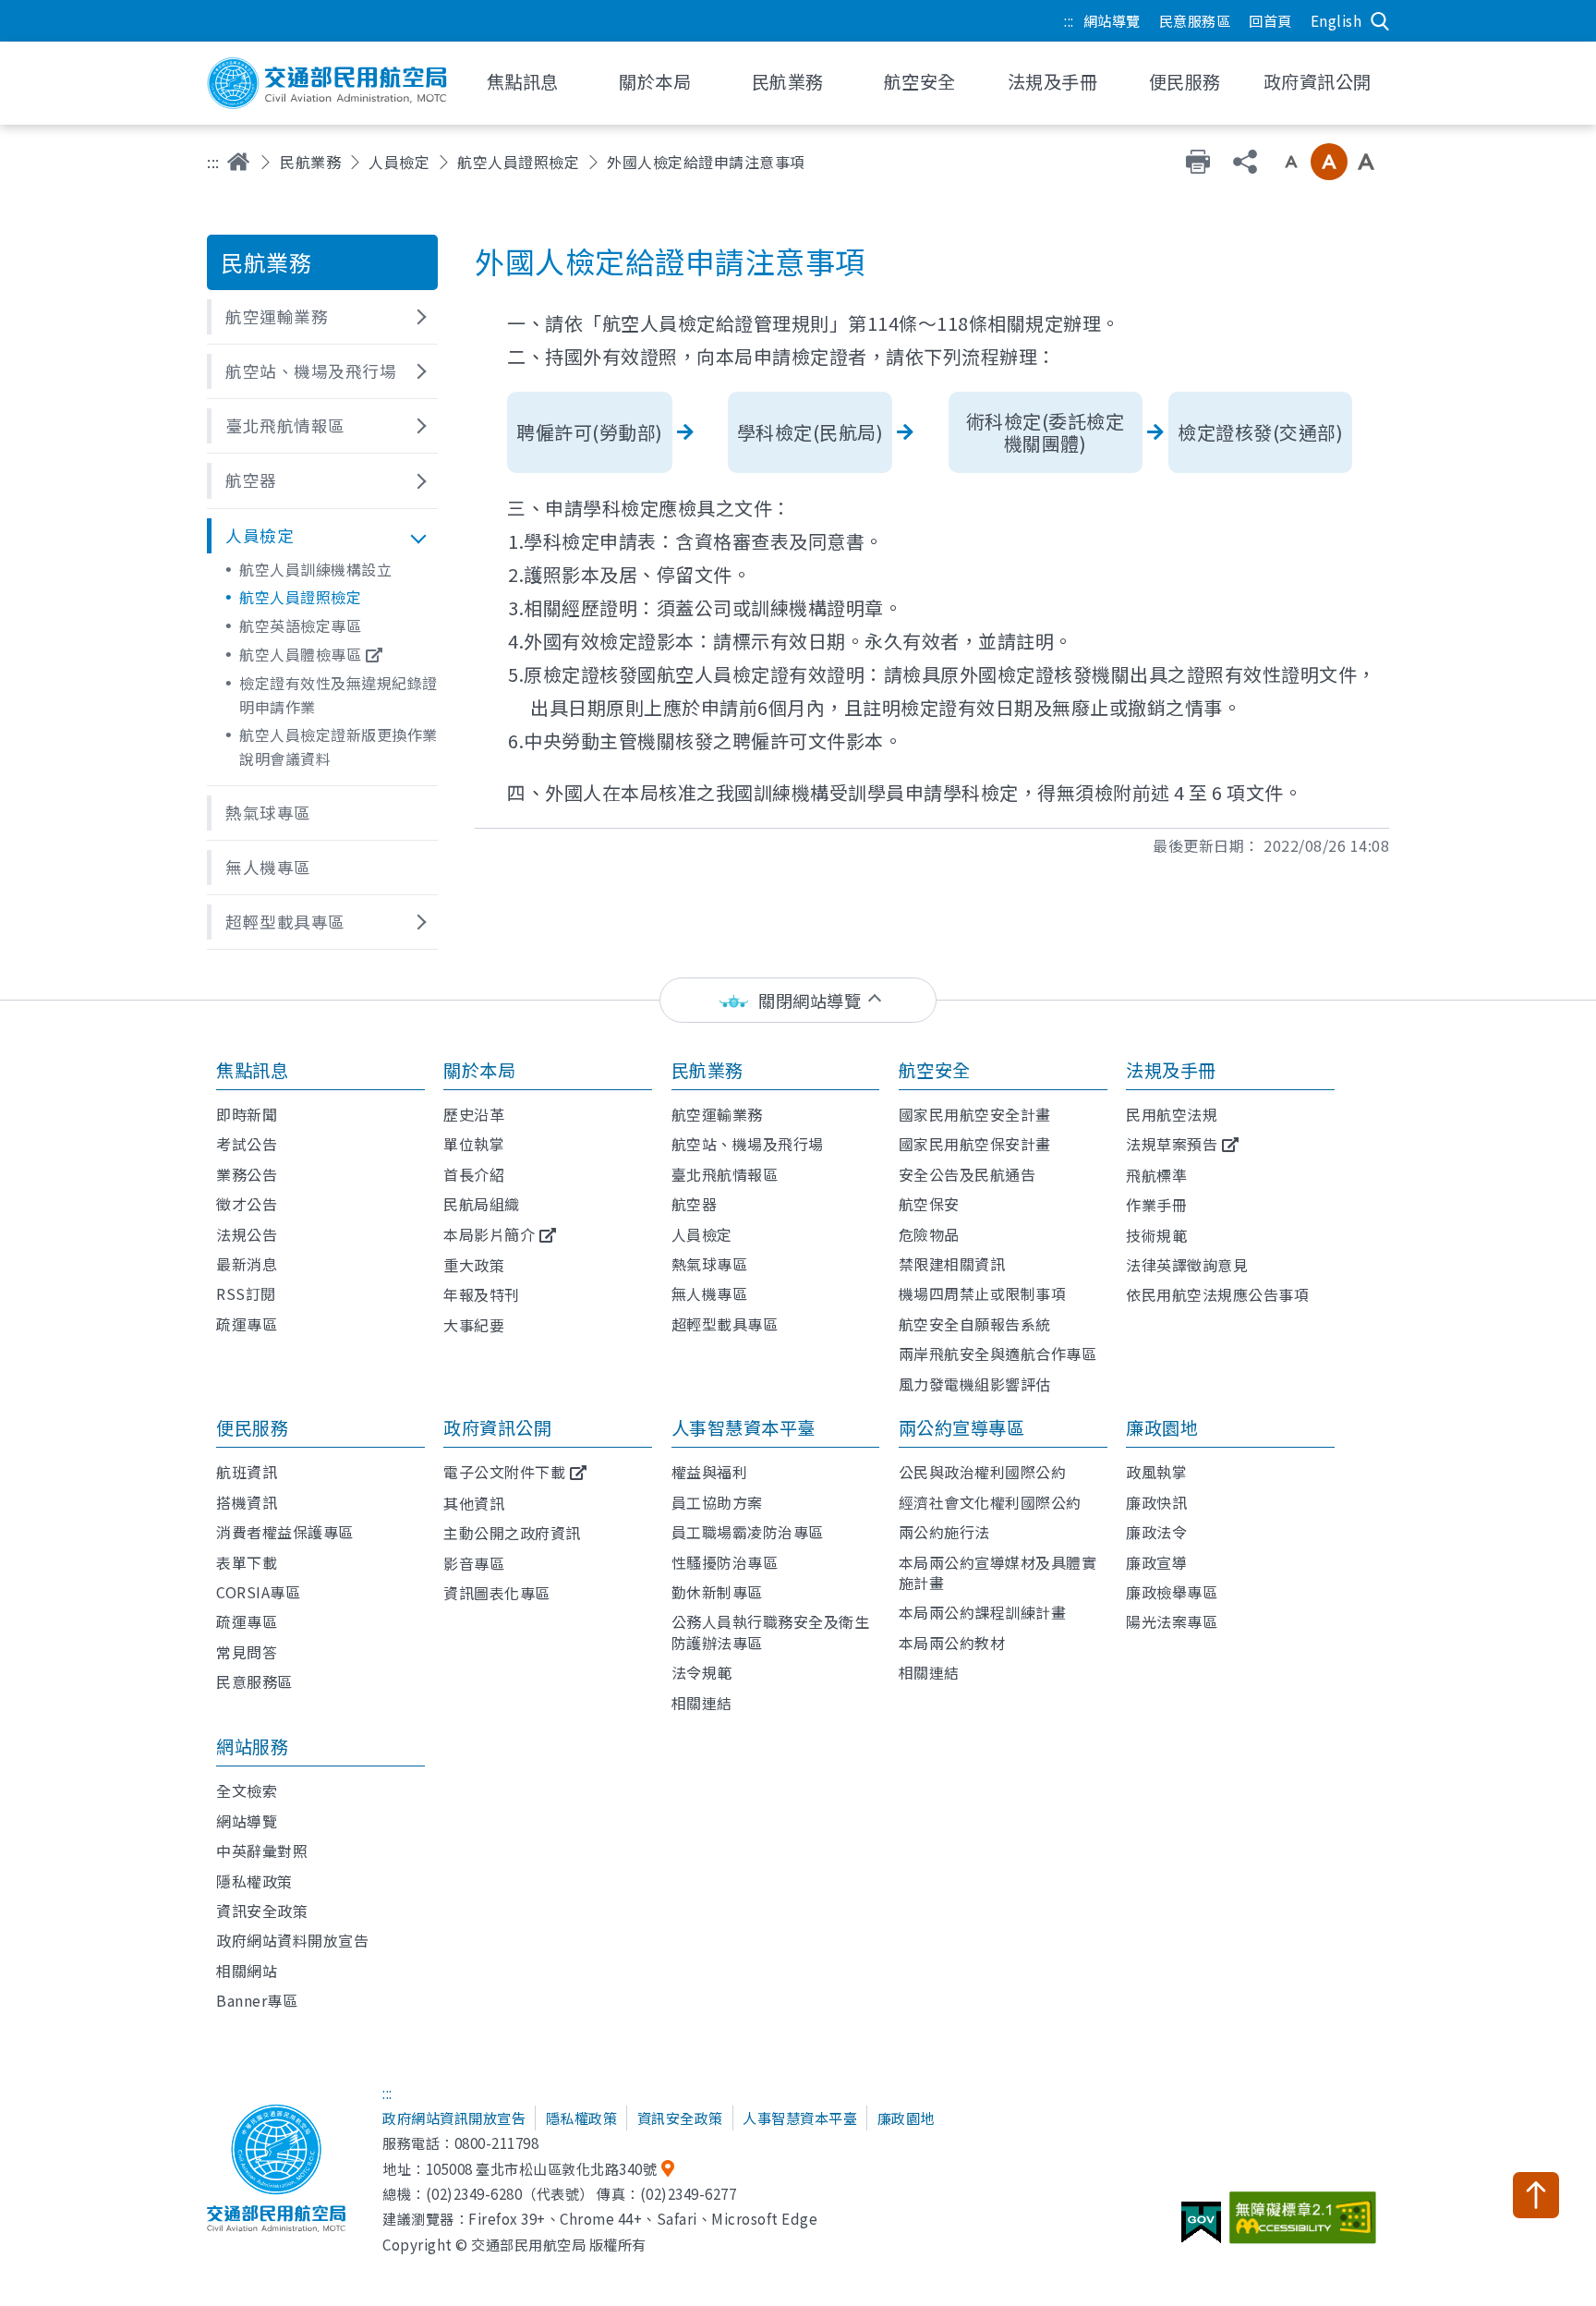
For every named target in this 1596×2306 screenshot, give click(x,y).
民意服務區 (1195, 20)
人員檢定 (399, 162)
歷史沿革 (474, 1114)
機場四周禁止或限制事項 (983, 1293)
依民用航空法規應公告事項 (1217, 1294)
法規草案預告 (1172, 1144)
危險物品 (929, 1234)
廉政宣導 (1156, 1562)
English (1336, 20)
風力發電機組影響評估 (975, 1384)
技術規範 (1156, 1235)
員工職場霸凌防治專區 (748, 1532)
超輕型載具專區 (725, 1324)
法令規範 (702, 1672)
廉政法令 (1156, 1532)
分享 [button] (1245, 162)
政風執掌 (1156, 1472)
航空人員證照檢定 (518, 162)
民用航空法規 (1172, 1114)
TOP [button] (1536, 2195)
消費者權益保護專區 (285, 1532)
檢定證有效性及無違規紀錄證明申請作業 (339, 695)
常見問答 (247, 1652)
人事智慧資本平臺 (744, 1427)
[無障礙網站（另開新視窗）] (1306, 2225)
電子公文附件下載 (504, 1472)
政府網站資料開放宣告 (292, 1940)
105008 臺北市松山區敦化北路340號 (542, 2168)
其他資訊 (474, 1503)
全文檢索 (247, 1790)
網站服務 (252, 1746)
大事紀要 (474, 1325)
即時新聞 (247, 1114)
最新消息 (247, 1264)
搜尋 (1380, 21)
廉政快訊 (1156, 1502)
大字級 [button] (1366, 162)
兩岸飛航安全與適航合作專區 (998, 1353)
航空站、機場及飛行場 (748, 1144)
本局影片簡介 (489, 1234)
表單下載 (247, 1562)
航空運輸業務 (717, 1114)
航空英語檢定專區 (300, 625)
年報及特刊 (482, 1294)
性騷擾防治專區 (725, 1562)
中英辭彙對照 (262, 1851)
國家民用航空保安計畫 (975, 1144)
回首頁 (1270, 20)
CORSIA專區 (258, 1592)
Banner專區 (257, 2000)
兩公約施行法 (944, 1532)
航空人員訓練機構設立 (315, 569)
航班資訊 (247, 1472)
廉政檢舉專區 (1172, 1592)
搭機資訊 (247, 1502)
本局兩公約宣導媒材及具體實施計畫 (998, 1572)
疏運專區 (247, 1324)
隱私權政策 (254, 1881)
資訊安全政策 (262, 1911)
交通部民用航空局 (327, 83)
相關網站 (247, 1971)
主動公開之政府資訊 (512, 1533)
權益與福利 (710, 1472)
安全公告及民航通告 (967, 1174)
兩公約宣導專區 (962, 1427)
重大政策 (474, 1265)
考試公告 (247, 1144)
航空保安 (929, 1204)
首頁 (238, 162)
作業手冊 (1156, 1205)
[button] (322, 317)
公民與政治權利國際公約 (983, 1472)
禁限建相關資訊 (952, 1264)
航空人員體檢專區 (300, 654)
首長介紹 (474, 1174)
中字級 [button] (1329, 162)
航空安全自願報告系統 (975, 1324)
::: (1069, 20)
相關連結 (702, 1703)
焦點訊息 (252, 1070)
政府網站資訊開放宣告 (454, 2118)
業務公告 (247, 1174)
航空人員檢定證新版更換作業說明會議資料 (339, 746)
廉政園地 (1162, 1427)
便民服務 (252, 1427)
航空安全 (935, 1070)
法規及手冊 (1171, 1070)
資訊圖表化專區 (497, 1593)
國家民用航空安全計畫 (975, 1114)
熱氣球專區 (710, 1264)
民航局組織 (482, 1204)
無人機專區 (710, 1293)
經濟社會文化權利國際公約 (990, 1502)
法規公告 (247, 1234)
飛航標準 (1156, 1175)
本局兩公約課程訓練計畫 (983, 1612)
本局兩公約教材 (952, 1643)
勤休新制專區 (717, 1592)
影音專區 (474, 1563)
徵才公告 (247, 1204)
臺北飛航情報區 (725, 1174)
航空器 (695, 1204)
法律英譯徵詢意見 (1187, 1265)
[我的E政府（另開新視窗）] (1203, 2229)
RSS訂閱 (246, 1293)
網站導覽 (1112, 20)
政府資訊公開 (497, 1427)
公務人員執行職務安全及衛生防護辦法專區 (771, 1632)
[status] (798, 1000)
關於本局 (479, 1070)
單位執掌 (474, 1144)
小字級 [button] (1291, 162)
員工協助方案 (717, 1502)
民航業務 (310, 162)
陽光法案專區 (1172, 1621)
